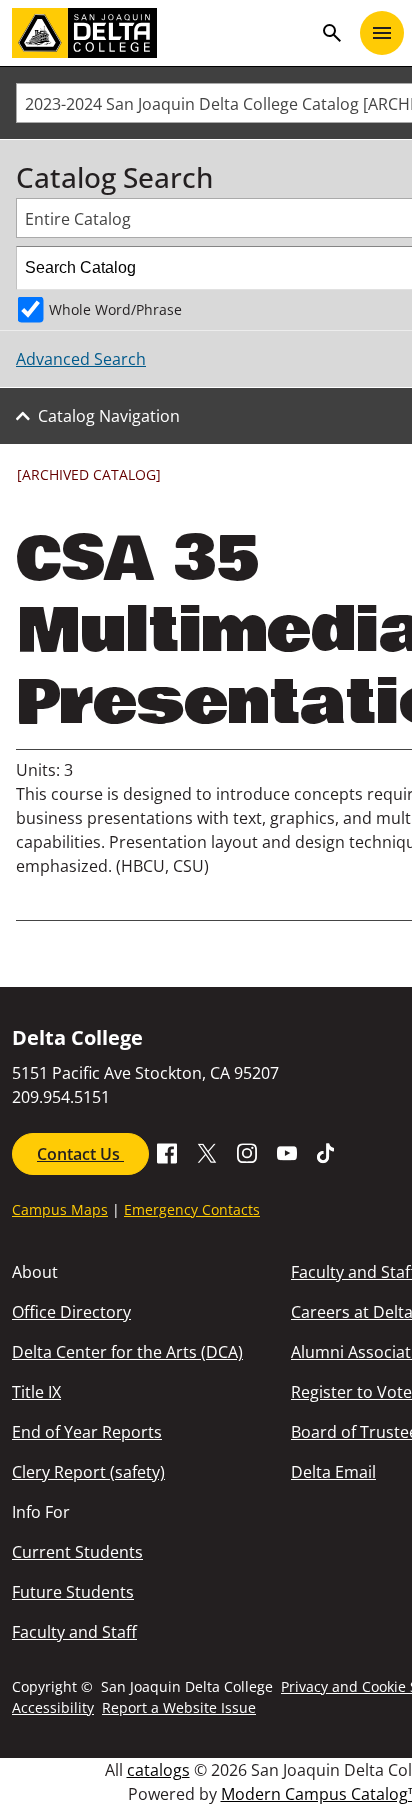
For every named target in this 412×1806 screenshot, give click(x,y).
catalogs (158, 1770)
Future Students (73, 1592)
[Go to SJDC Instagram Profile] (247, 1152)
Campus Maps (60, 1209)
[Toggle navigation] (382, 33)
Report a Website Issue (179, 1707)
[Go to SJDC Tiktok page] (327, 1152)
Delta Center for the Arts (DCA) (127, 1352)
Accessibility (53, 1707)
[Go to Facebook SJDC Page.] (167, 1152)
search (332, 33)
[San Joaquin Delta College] (162, 33)
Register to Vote (351, 1392)
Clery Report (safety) (88, 1472)
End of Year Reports (87, 1432)
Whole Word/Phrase (115, 309)
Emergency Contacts (192, 1209)
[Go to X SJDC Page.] (207, 1152)
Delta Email (333, 1472)
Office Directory (71, 1312)
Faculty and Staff (74, 1632)
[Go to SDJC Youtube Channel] (287, 1152)
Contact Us (80, 1154)
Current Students (77, 1552)
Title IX (36, 1392)
